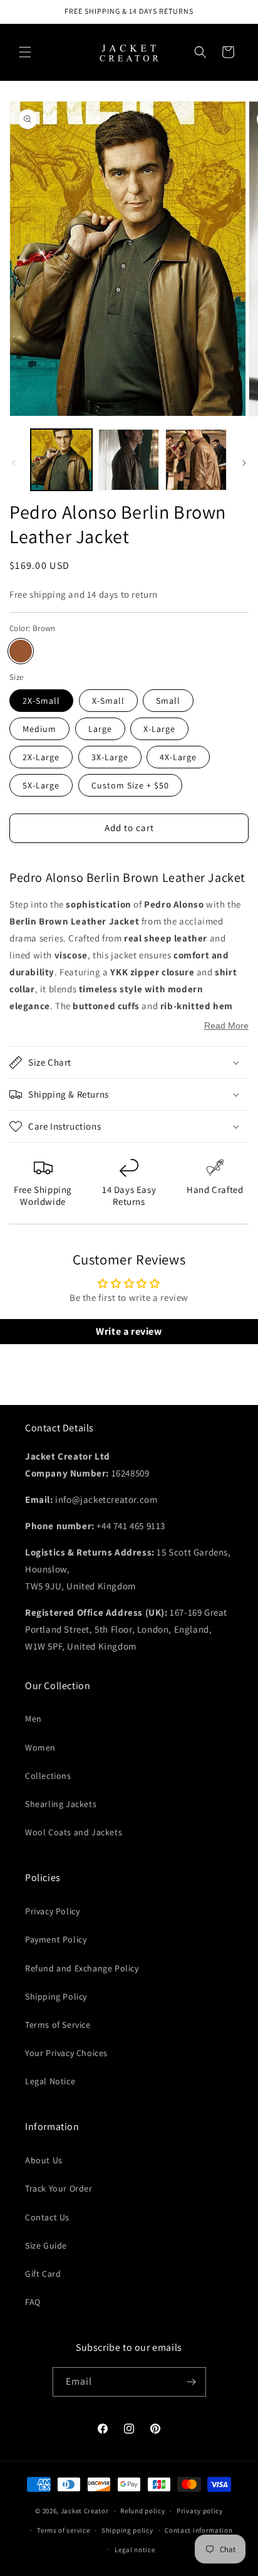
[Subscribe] (192, 2382)
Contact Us (47, 2217)
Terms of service (63, 2530)
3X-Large (110, 757)
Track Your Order (59, 2188)
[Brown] (21, 651)
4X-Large (178, 757)
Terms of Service (58, 2025)
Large (100, 729)
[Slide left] (14, 463)
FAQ (33, 2302)
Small (168, 701)
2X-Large (41, 757)
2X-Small (41, 701)
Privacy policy (200, 2511)
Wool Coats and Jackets (74, 1832)
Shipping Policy (56, 1996)
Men (34, 1719)
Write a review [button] (129, 1331)
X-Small (108, 701)
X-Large (159, 729)
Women (40, 1747)
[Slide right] (244, 463)
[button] (25, 52)
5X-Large (41, 785)
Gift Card (43, 2274)
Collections (48, 1776)
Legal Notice (50, 2081)
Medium (39, 729)
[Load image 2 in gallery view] (129, 460)
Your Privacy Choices (66, 2053)
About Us (44, 2160)
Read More (226, 1026)
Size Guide (46, 2245)
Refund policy (142, 2511)
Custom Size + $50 (130, 785)
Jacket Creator (85, 2511)
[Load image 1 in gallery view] (61, 460)
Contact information (199, 2530)
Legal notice (135, 2550)
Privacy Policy (52, 1911)
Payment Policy (56, 1939)
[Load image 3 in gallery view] (196, 460)
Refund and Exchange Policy (82, 1968)
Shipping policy (127, 2530)
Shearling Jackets (61, 1804)
